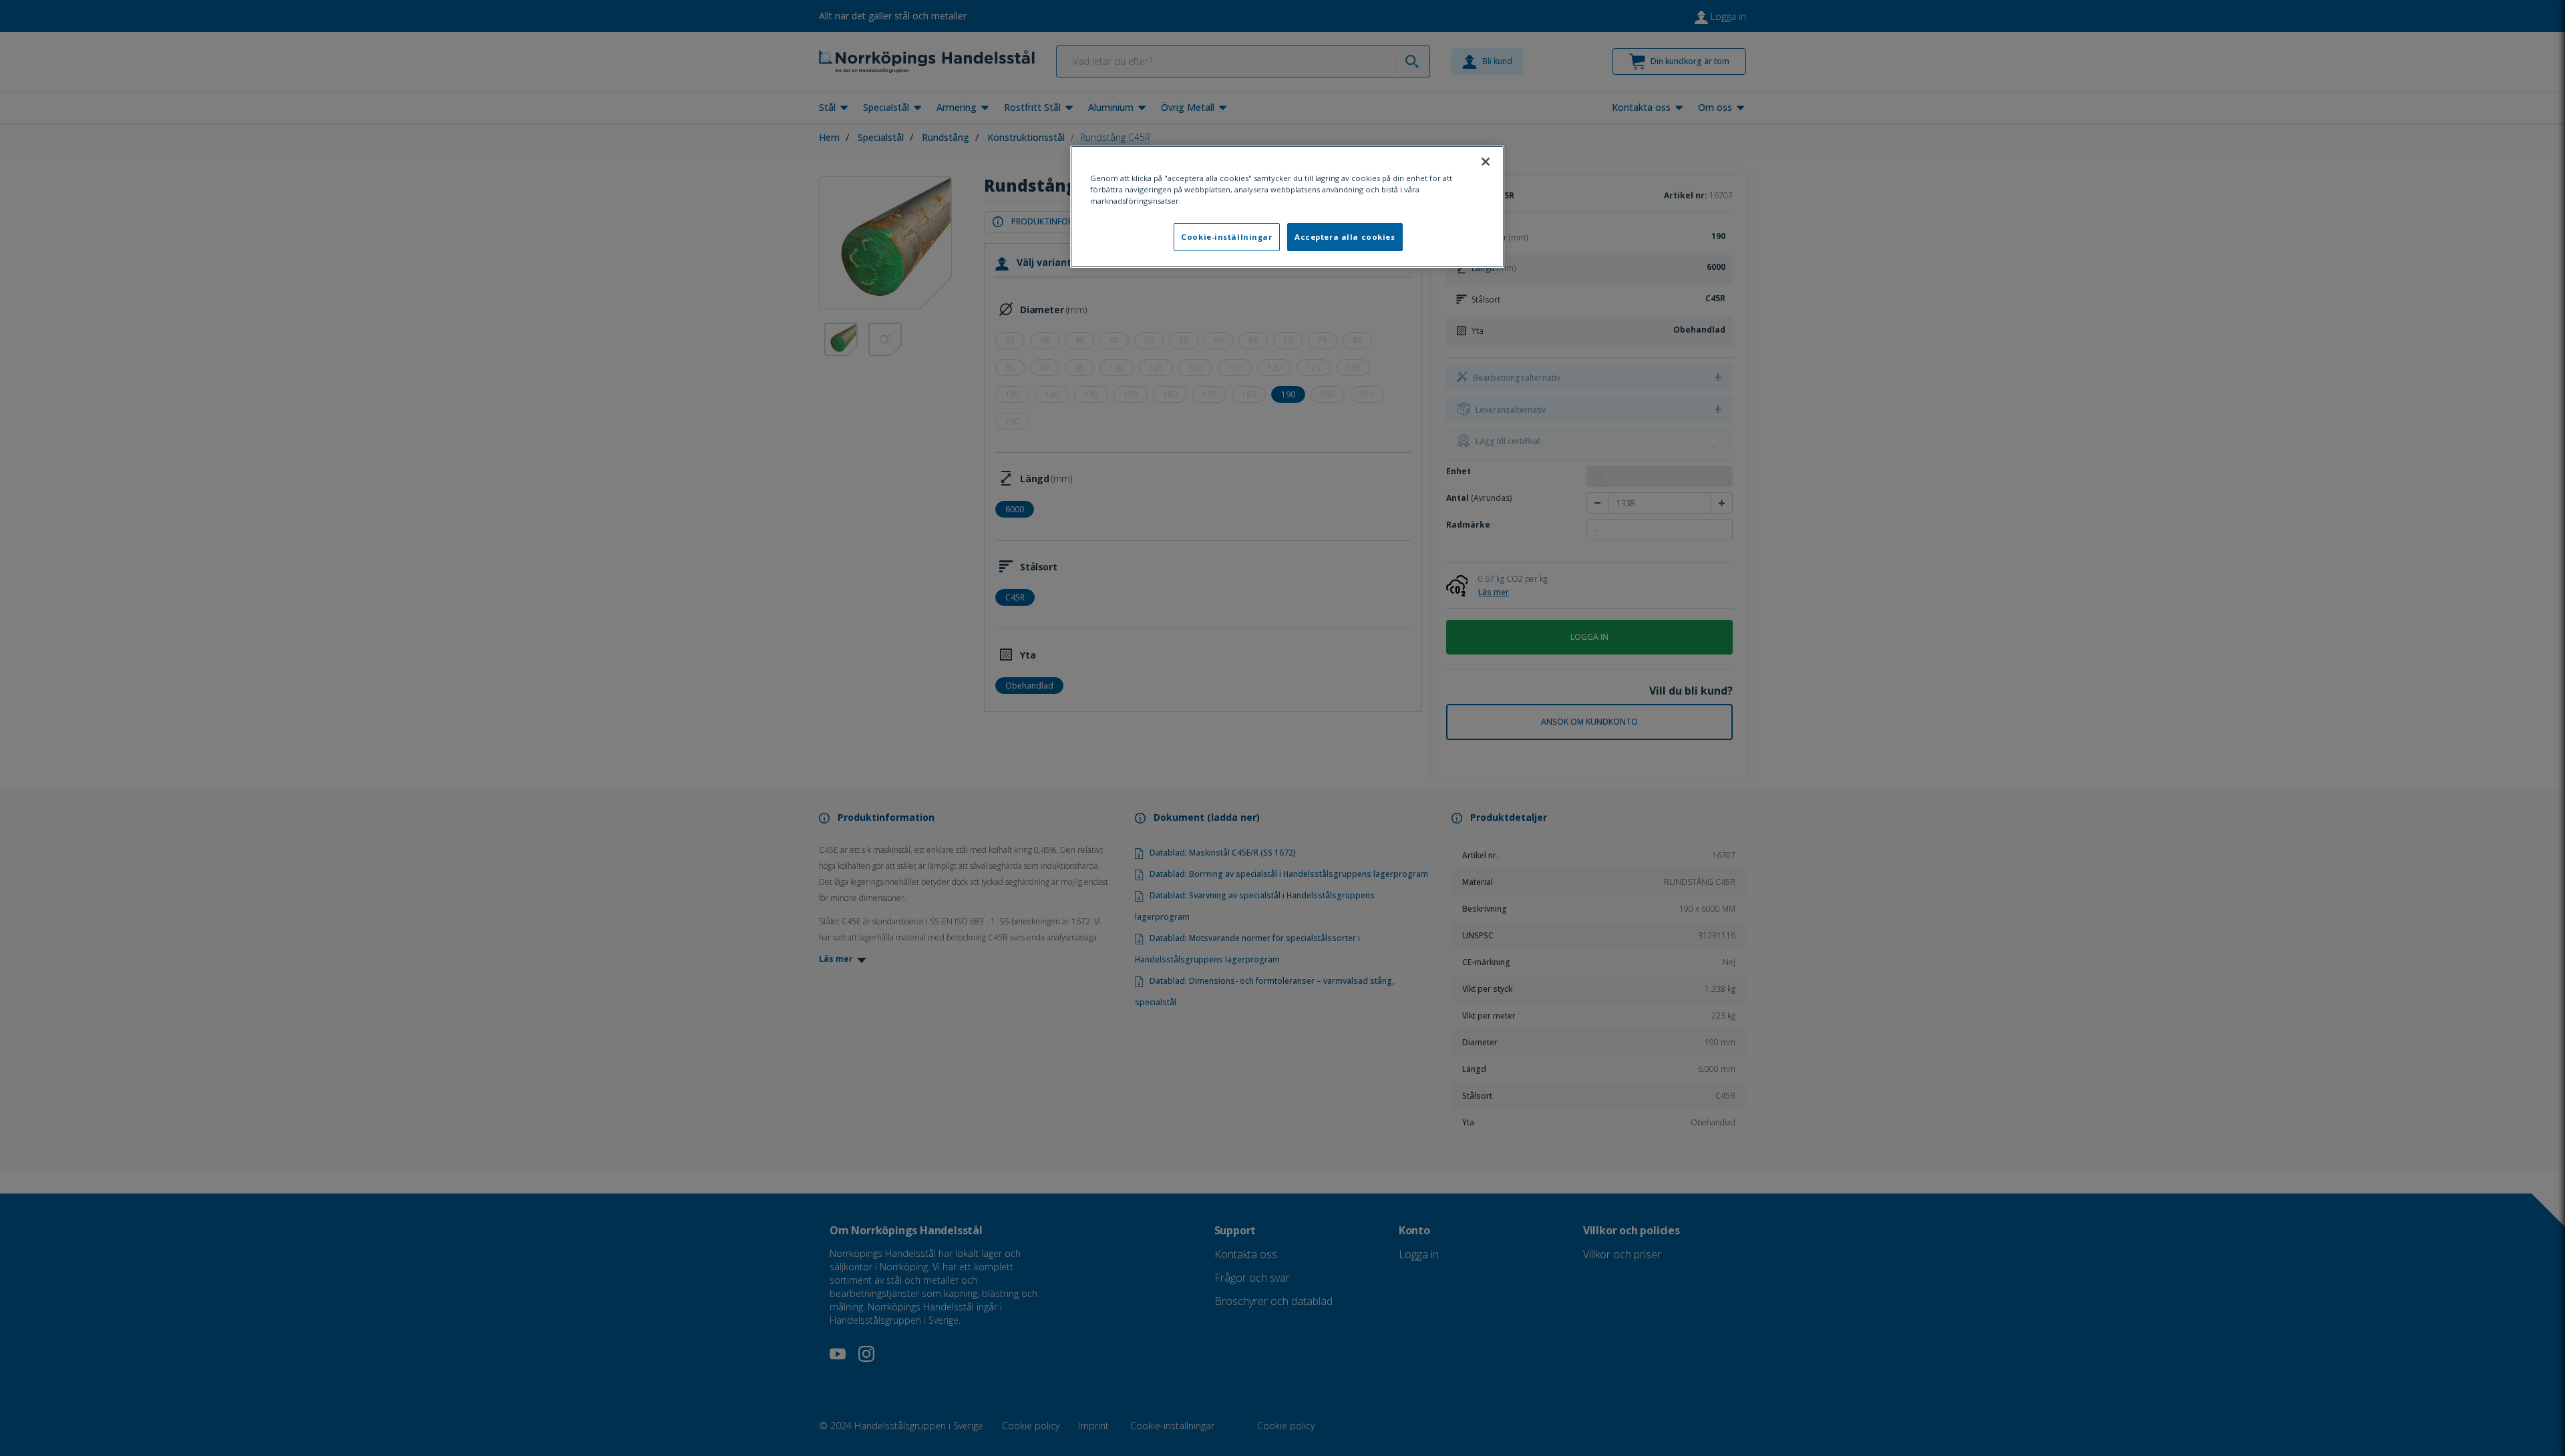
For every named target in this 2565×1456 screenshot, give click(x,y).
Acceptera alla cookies (1345, 237)
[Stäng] (1486, 162)
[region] (1287, 207)
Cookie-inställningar (1226, 237)
